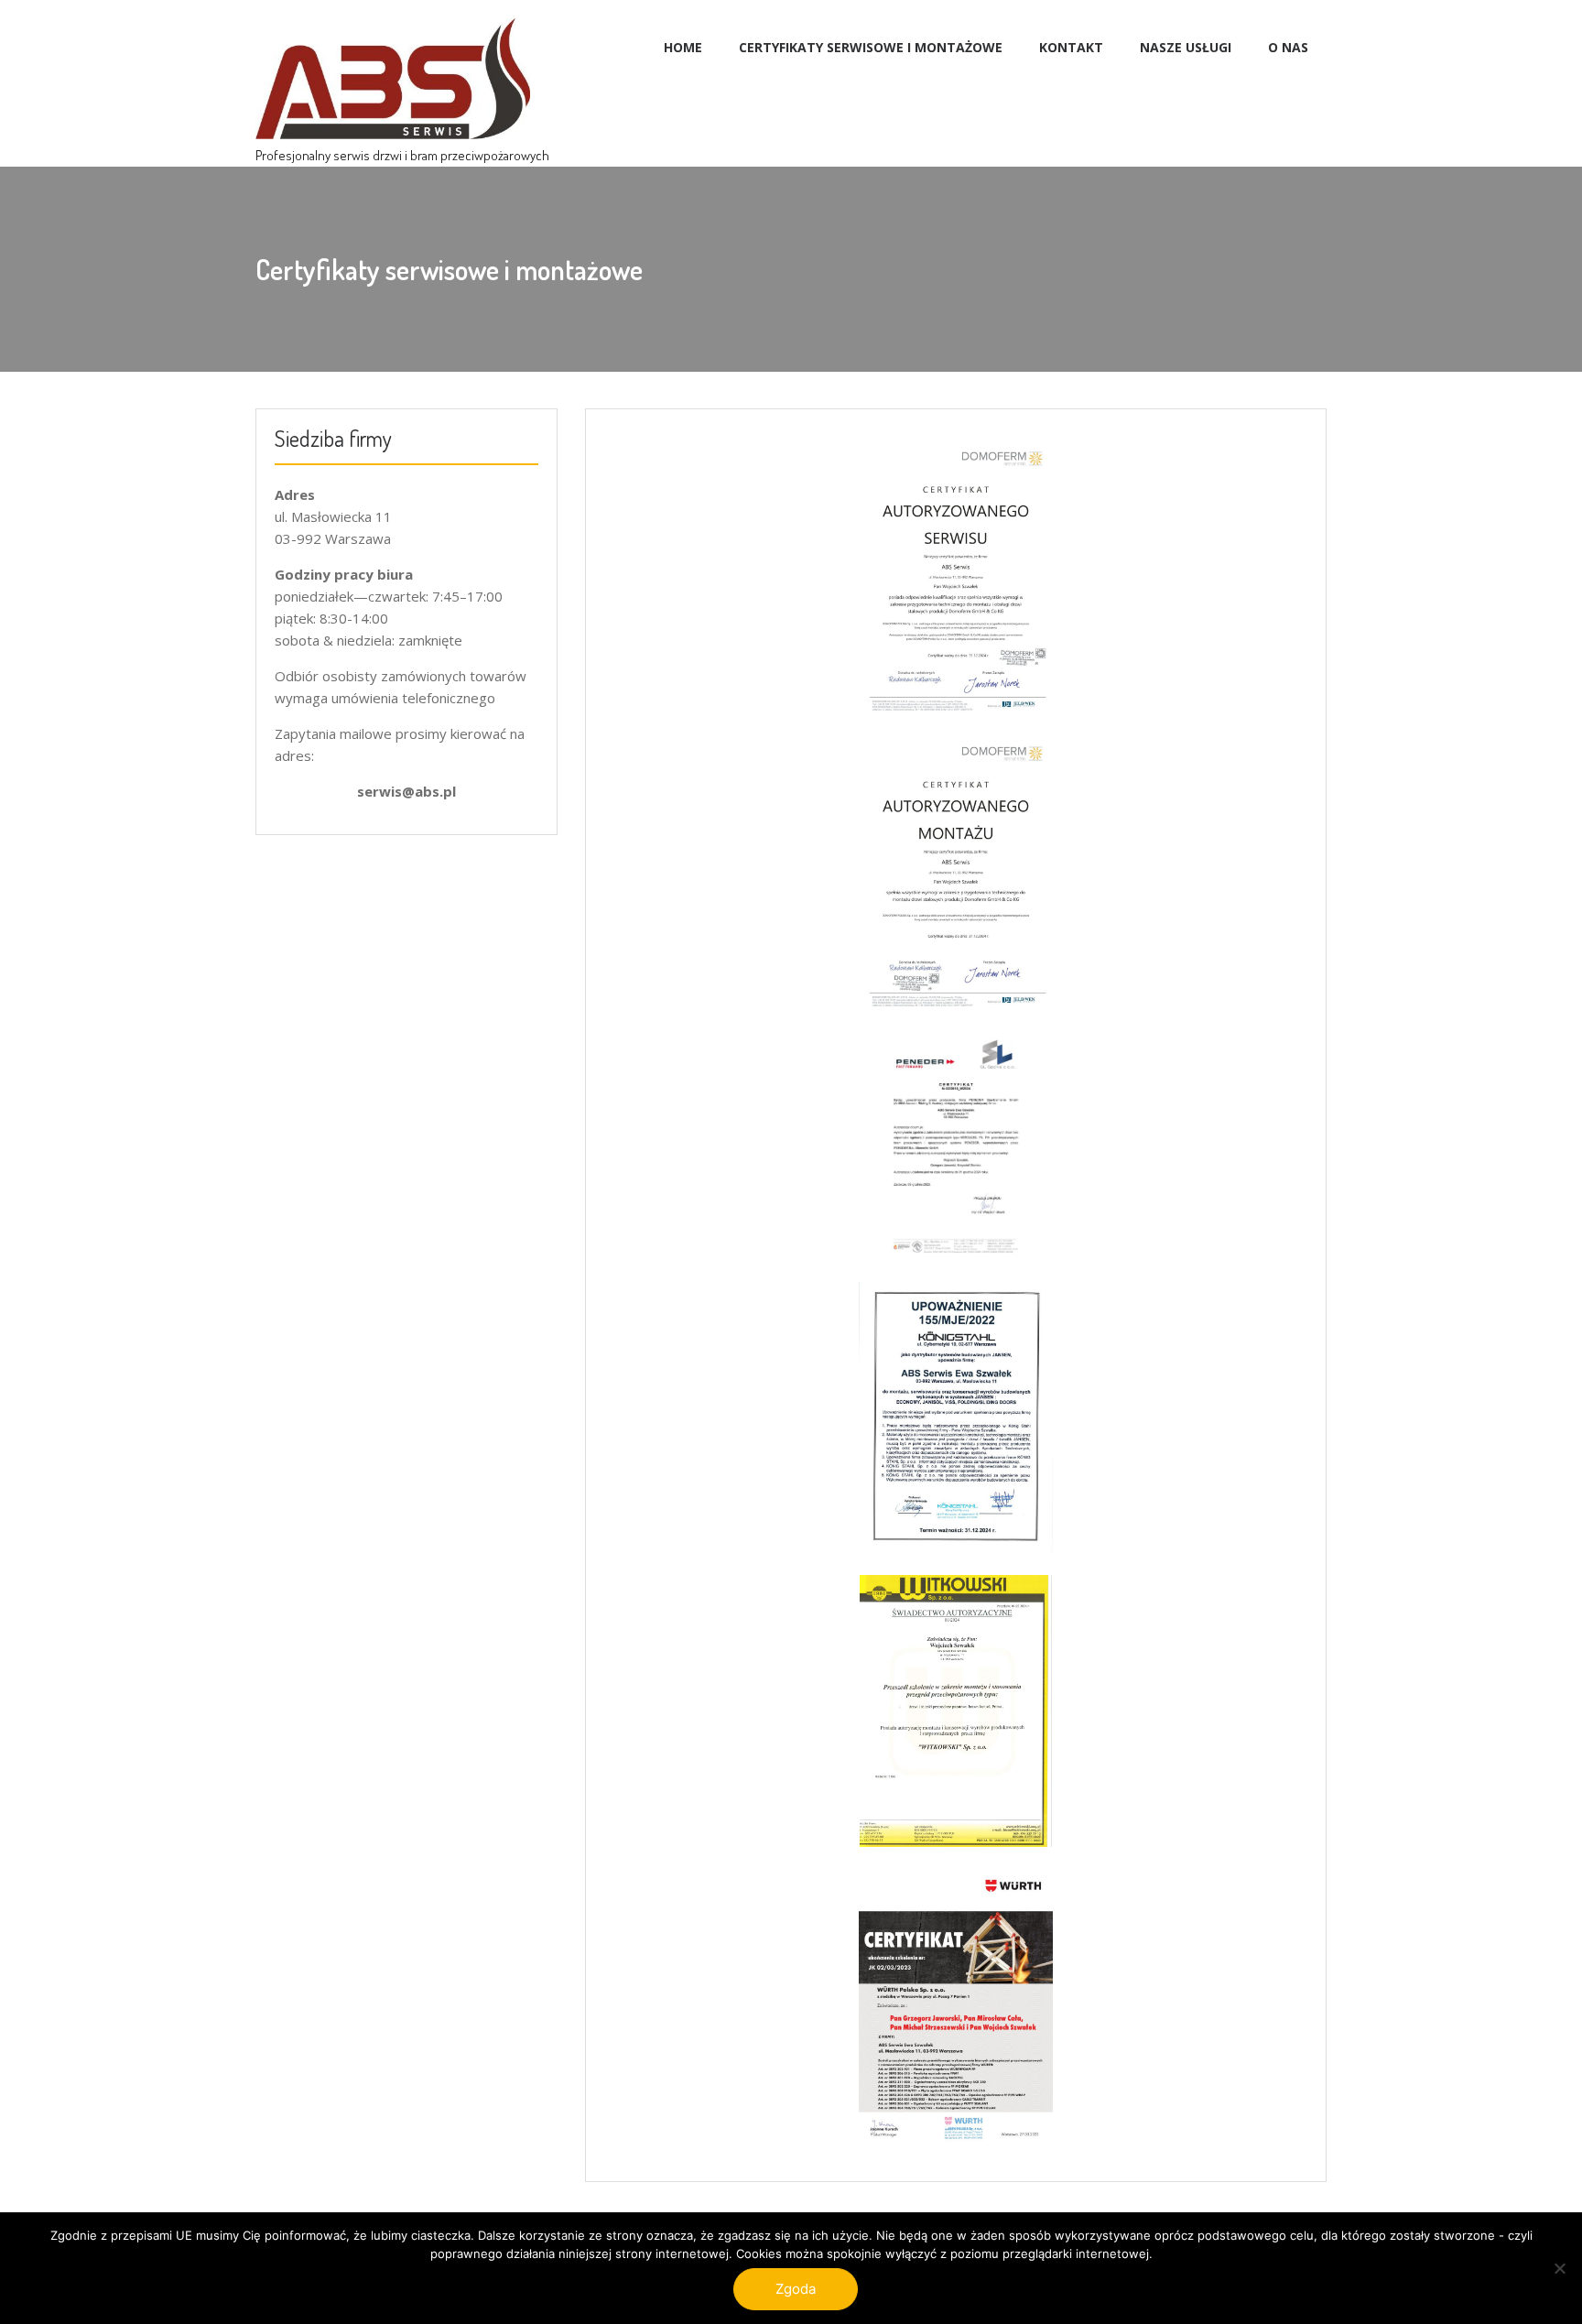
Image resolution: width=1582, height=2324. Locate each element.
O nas (1288, 47)
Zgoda (796, 2289)
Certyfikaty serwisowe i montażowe (871, 47)
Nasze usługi (1186, 47)
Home (683, 47)
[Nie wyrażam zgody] (1559, 2268)
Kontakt (1071, 47)
